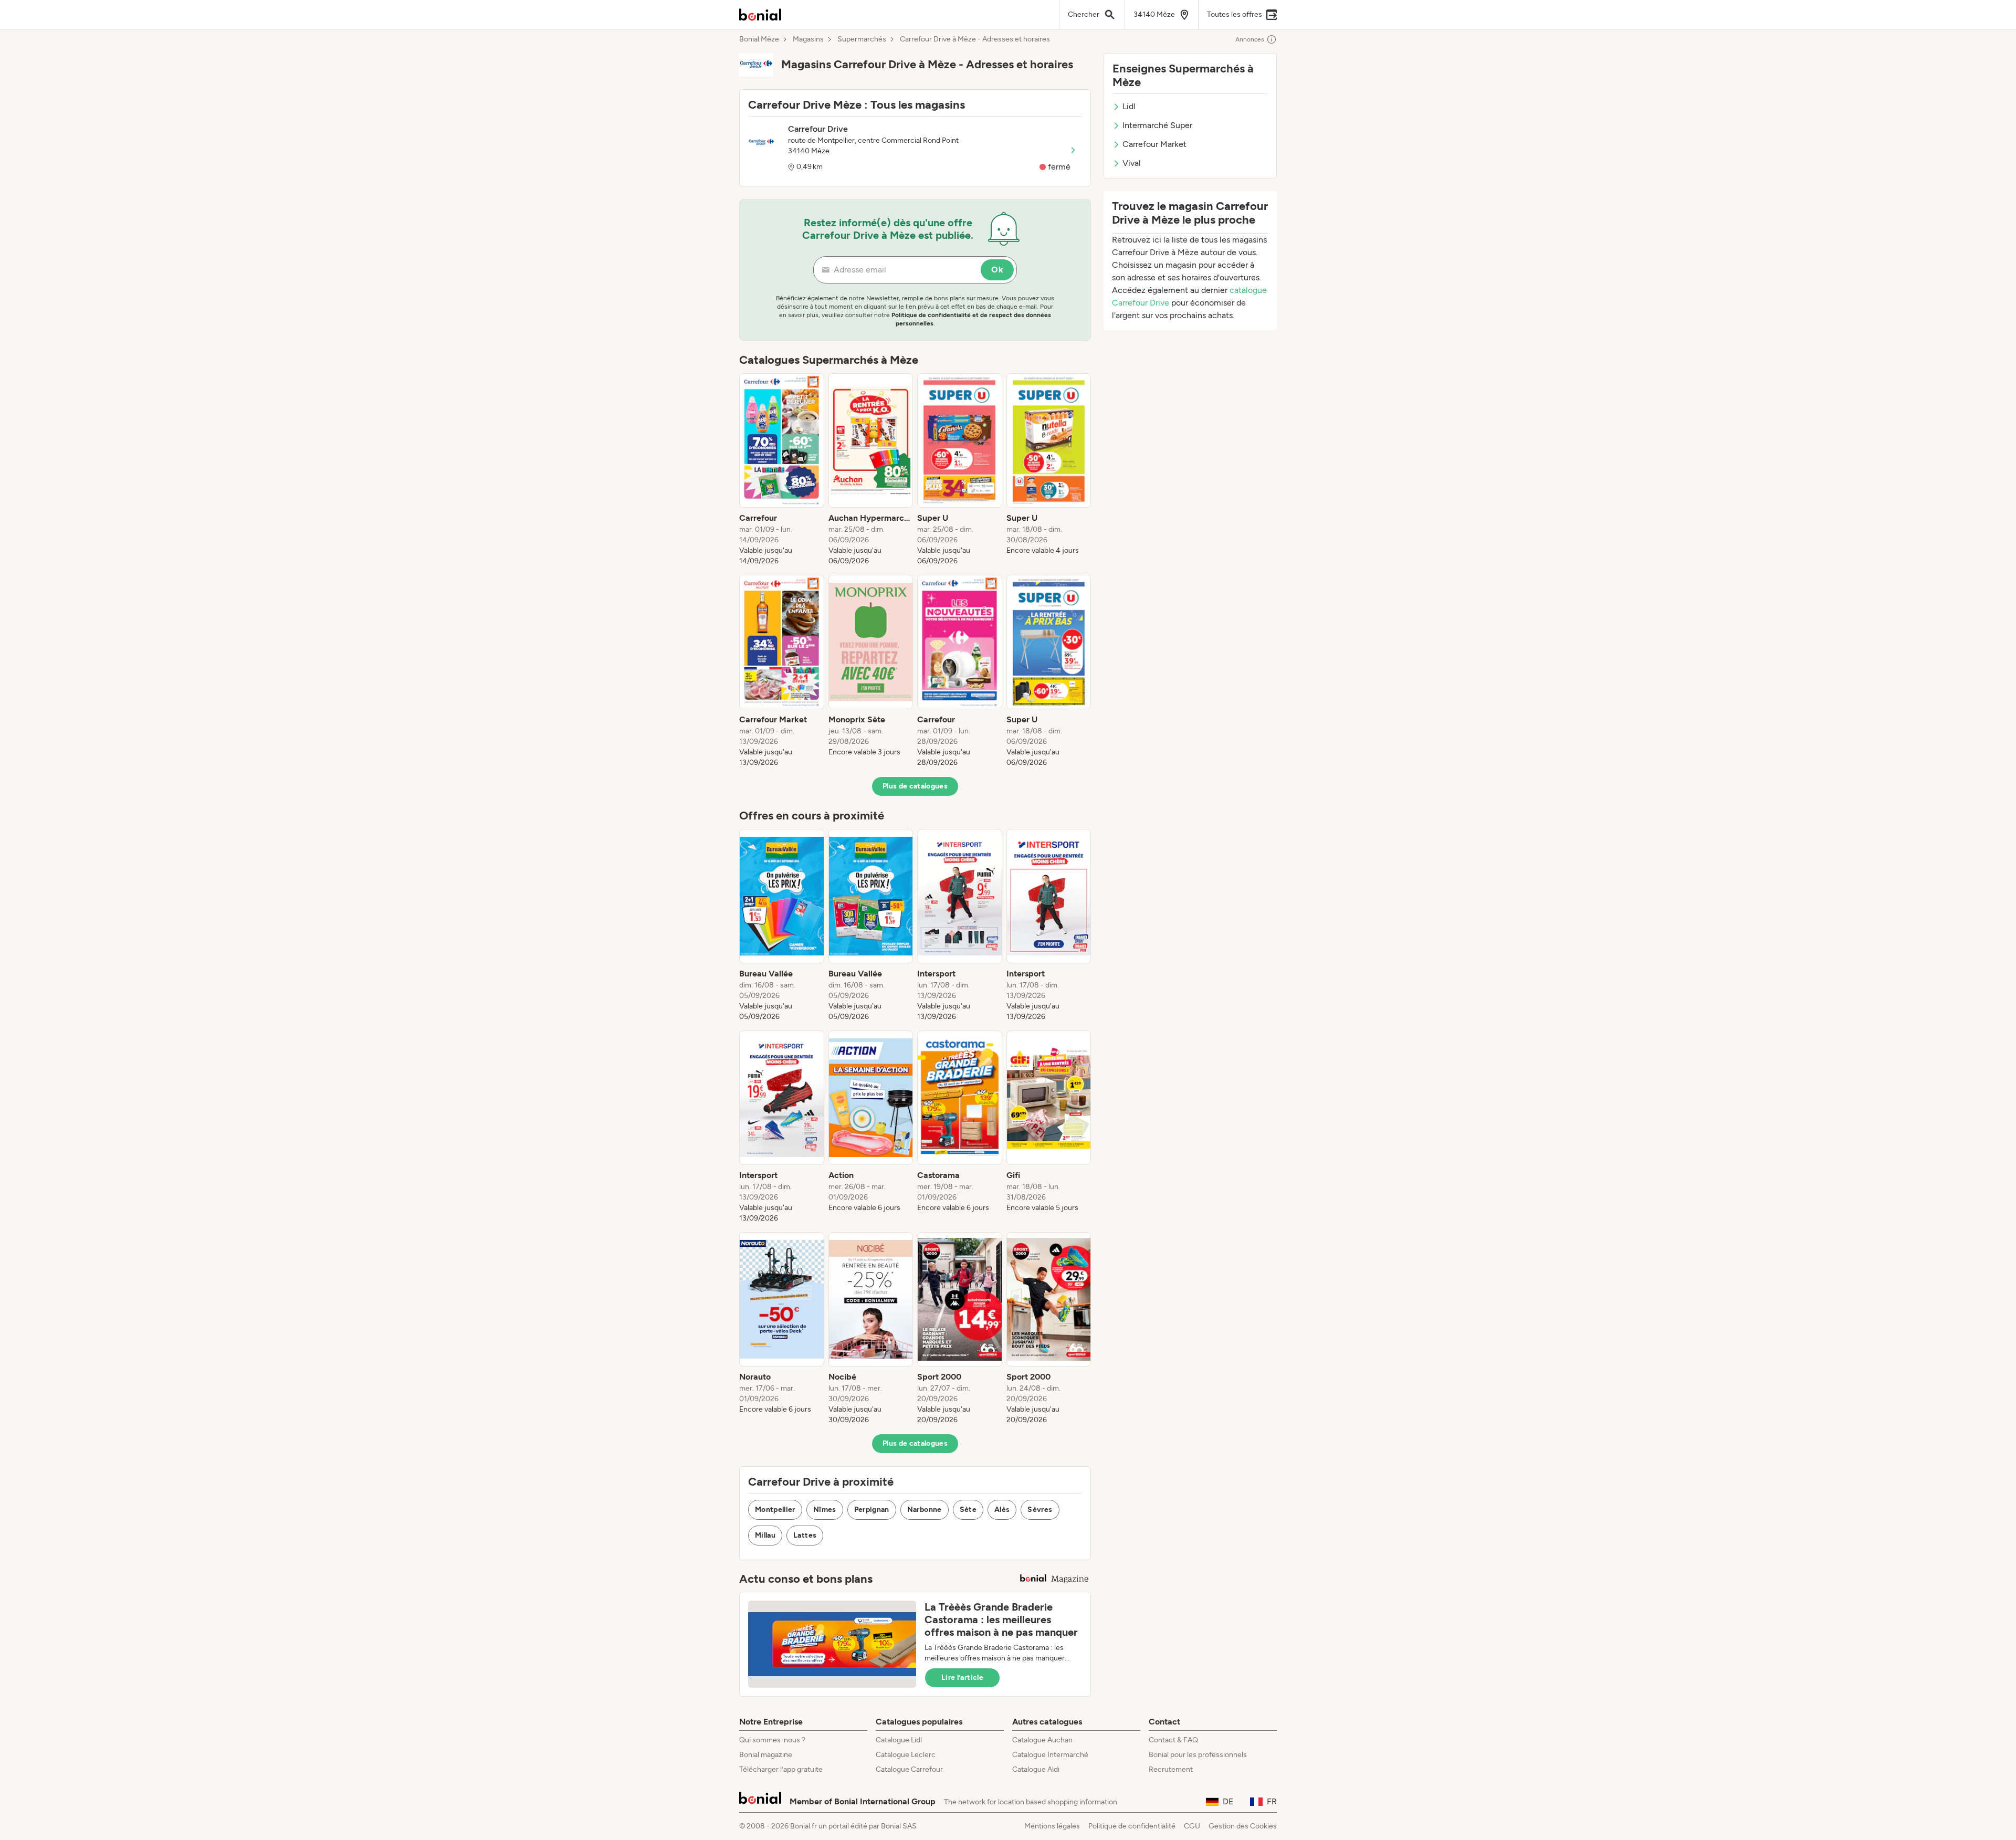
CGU (1192, 1826)
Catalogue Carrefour (909, 1769)
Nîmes (825, 1510)
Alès (1002, 1510)
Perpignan (872, 1510)
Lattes (805, 1535)
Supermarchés (862, 39)
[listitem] (782, 470)
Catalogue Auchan (1042, 1740)
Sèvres (1040, 1510)
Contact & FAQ (1173, 1740)
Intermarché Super (1157, 125)
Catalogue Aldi (1036, 1769)
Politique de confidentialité (1132, 1826)
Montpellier (775, 1510)
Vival (1132, 163)
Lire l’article (962, 1678)
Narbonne (925, 1510)
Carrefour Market (1154, 144)
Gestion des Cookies (1243, 1826)
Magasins (808, 39)
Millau (765, 1535)
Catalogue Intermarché (1050, 1755)
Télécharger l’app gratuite (781, 1769)
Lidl (1129, 106)
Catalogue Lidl (899, 1740)
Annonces (1250, 39)
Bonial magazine (766, 1755)
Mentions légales (1052, 1826)
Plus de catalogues (915, 786)
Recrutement (1171, 1769)
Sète (968, 1510)
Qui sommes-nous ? (772, 1740)
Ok (997, 270)
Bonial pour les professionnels (1198, 1755)
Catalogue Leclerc (906, 1755)
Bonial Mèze (759, 39)
